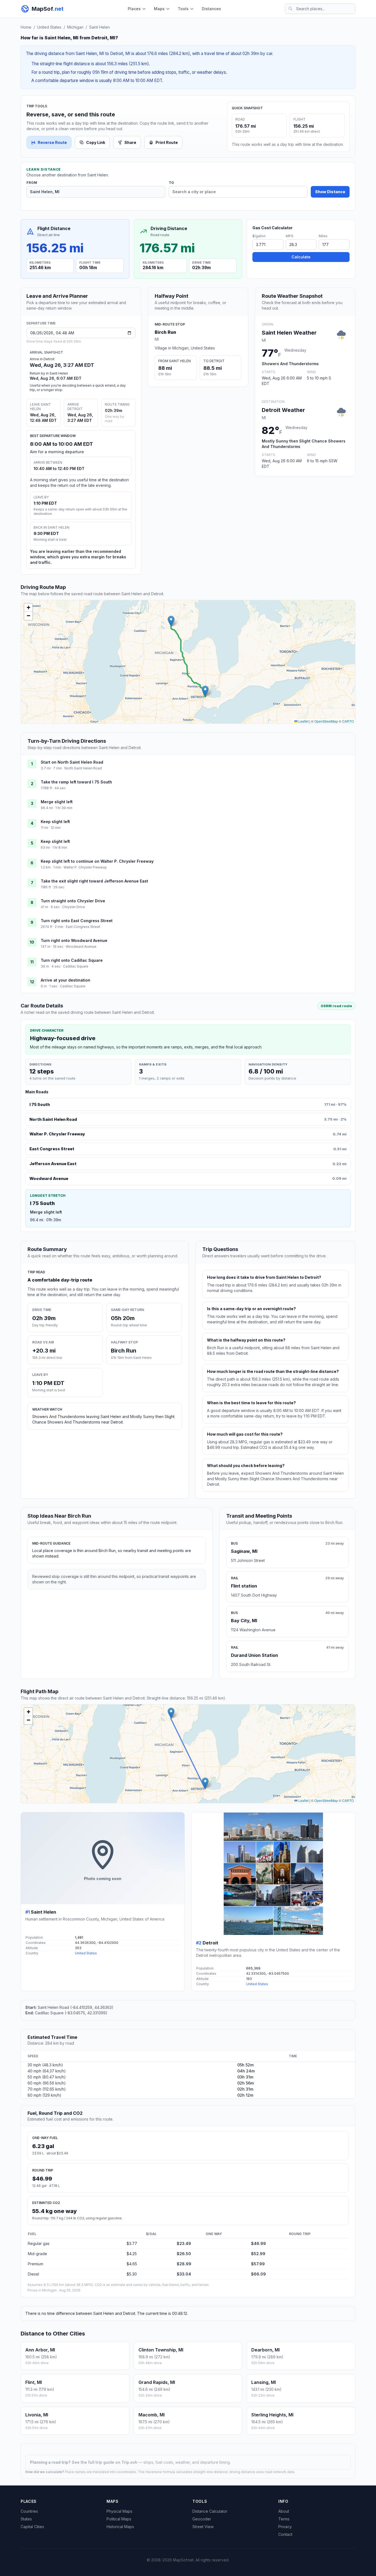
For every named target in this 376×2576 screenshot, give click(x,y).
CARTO (348, 721)
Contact (285, 2534)
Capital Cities (32, 2527)
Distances (211, 9)
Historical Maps (120, 2527)
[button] (171, 621)
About (284, 2511)
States (26, 2519)
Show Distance (330, 192)
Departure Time (41, 323)
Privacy (285, 2527)
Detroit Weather (283, 410)
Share (130, 142)
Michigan (75, 27)
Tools (183, 9)
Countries (29, 2511)
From (32, 183)
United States (49, 27)
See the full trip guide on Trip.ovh (105, 2462)
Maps (159, 9)
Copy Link (96, 142)
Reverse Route (52, 142)
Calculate (301, 257)
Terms (284, 2519)
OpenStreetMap (326, 721)
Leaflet (303, 721)
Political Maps (119, 2519)
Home (26, 27)
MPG (290, 236)
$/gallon (259, 236)
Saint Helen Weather (289, 333)
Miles (323, 236)
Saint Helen (100, 27)
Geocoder (202, 2519)
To (171, 183)
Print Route (167, 142)
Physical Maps (119, 2511)
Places (134, 9)
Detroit (210, 1943)
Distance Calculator (210, 2511)
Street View (203, 2527)
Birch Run (165, 332)
